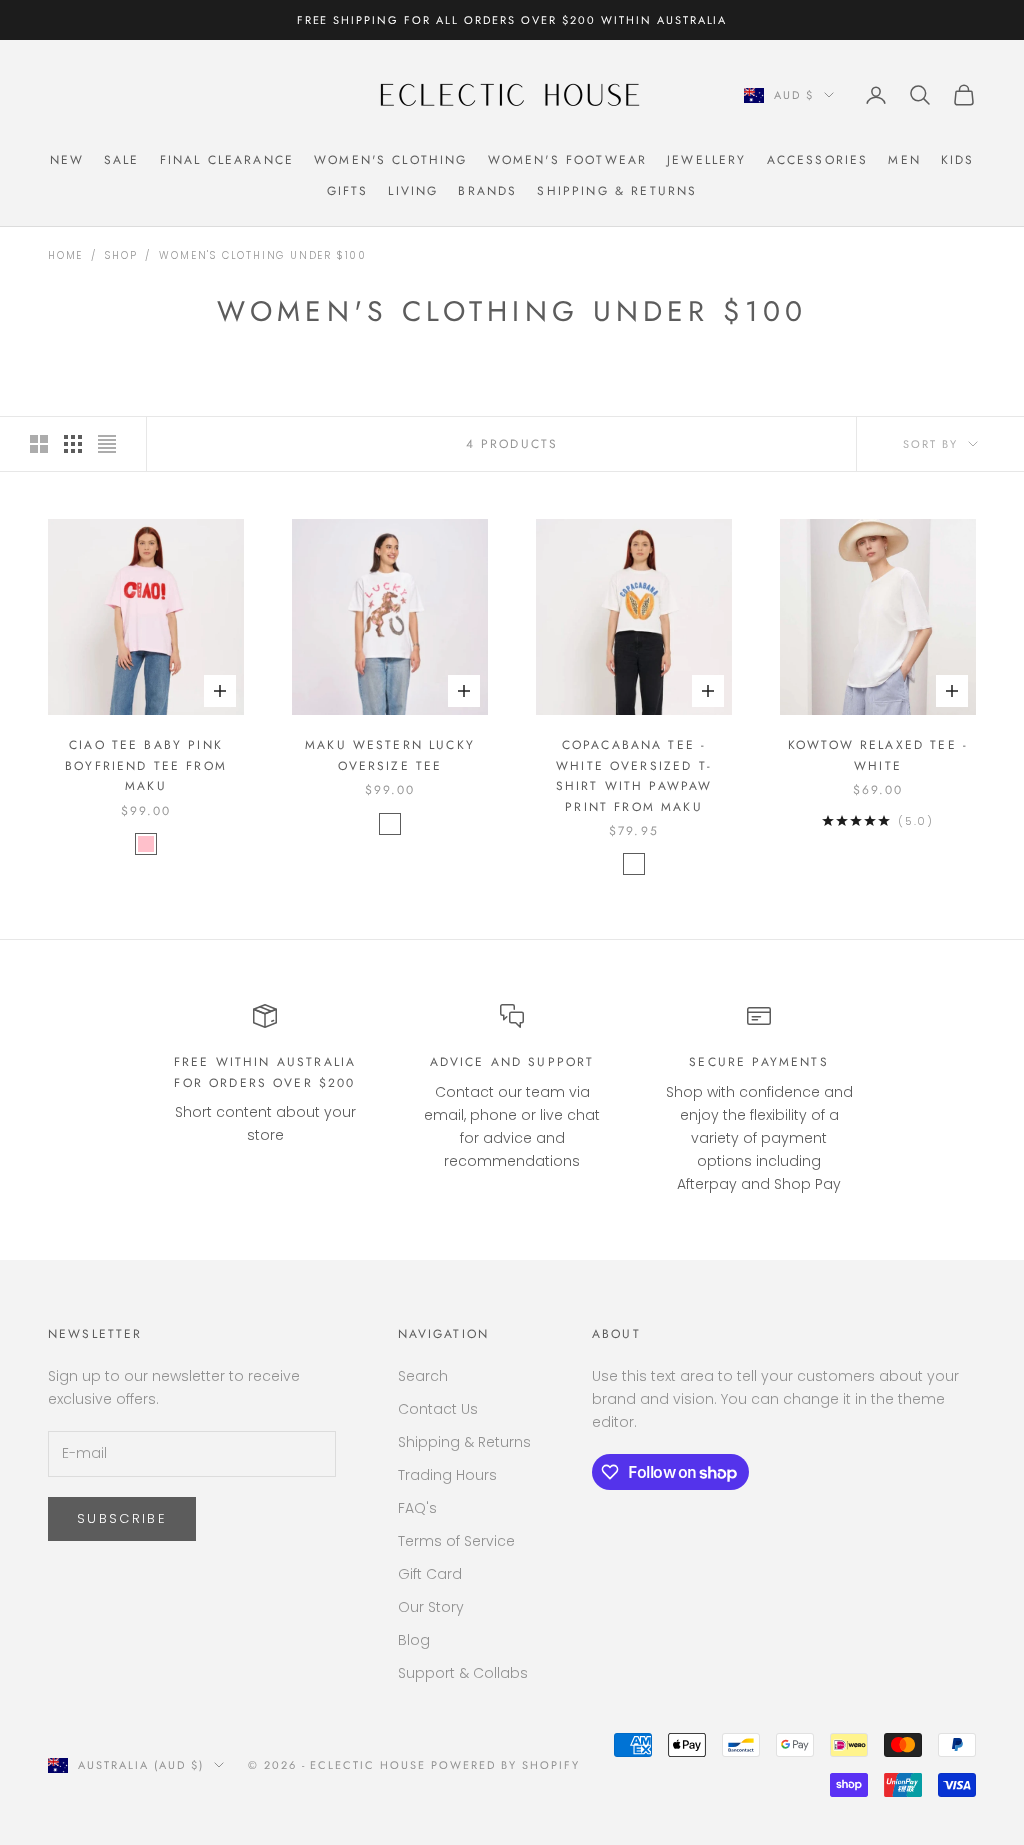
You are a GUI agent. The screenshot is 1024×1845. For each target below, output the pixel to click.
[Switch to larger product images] (39, 444)
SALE (122, 160)
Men (904, 160)
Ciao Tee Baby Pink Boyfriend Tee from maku (146, 765)
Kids (958, 160)
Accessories (818, 160)
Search (423, 1376)
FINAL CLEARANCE (227, 160)
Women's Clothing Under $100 (263, 255)
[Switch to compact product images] (107, 444)
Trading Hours (447, 1475)
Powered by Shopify (505, 1765)
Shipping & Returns (617, 191)
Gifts (348, 191)
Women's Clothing (391, 160)
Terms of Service (456, 1541)
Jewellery (706, 160)
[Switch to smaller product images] (73, 444)
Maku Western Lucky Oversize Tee (390, 755)
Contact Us (438, 1409)
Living (413, 191)
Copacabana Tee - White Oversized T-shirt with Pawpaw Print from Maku (634, 775)
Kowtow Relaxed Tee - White (878, 755)
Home (65, 255)
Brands (487, 191)
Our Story (431, 1607)
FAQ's (417, 1508)
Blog (414, 1640)
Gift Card (430, 1574)
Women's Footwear (568, 160)
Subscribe (122, 1518)
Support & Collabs (463, 1673)
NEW (67, 160)
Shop (121, 255)
